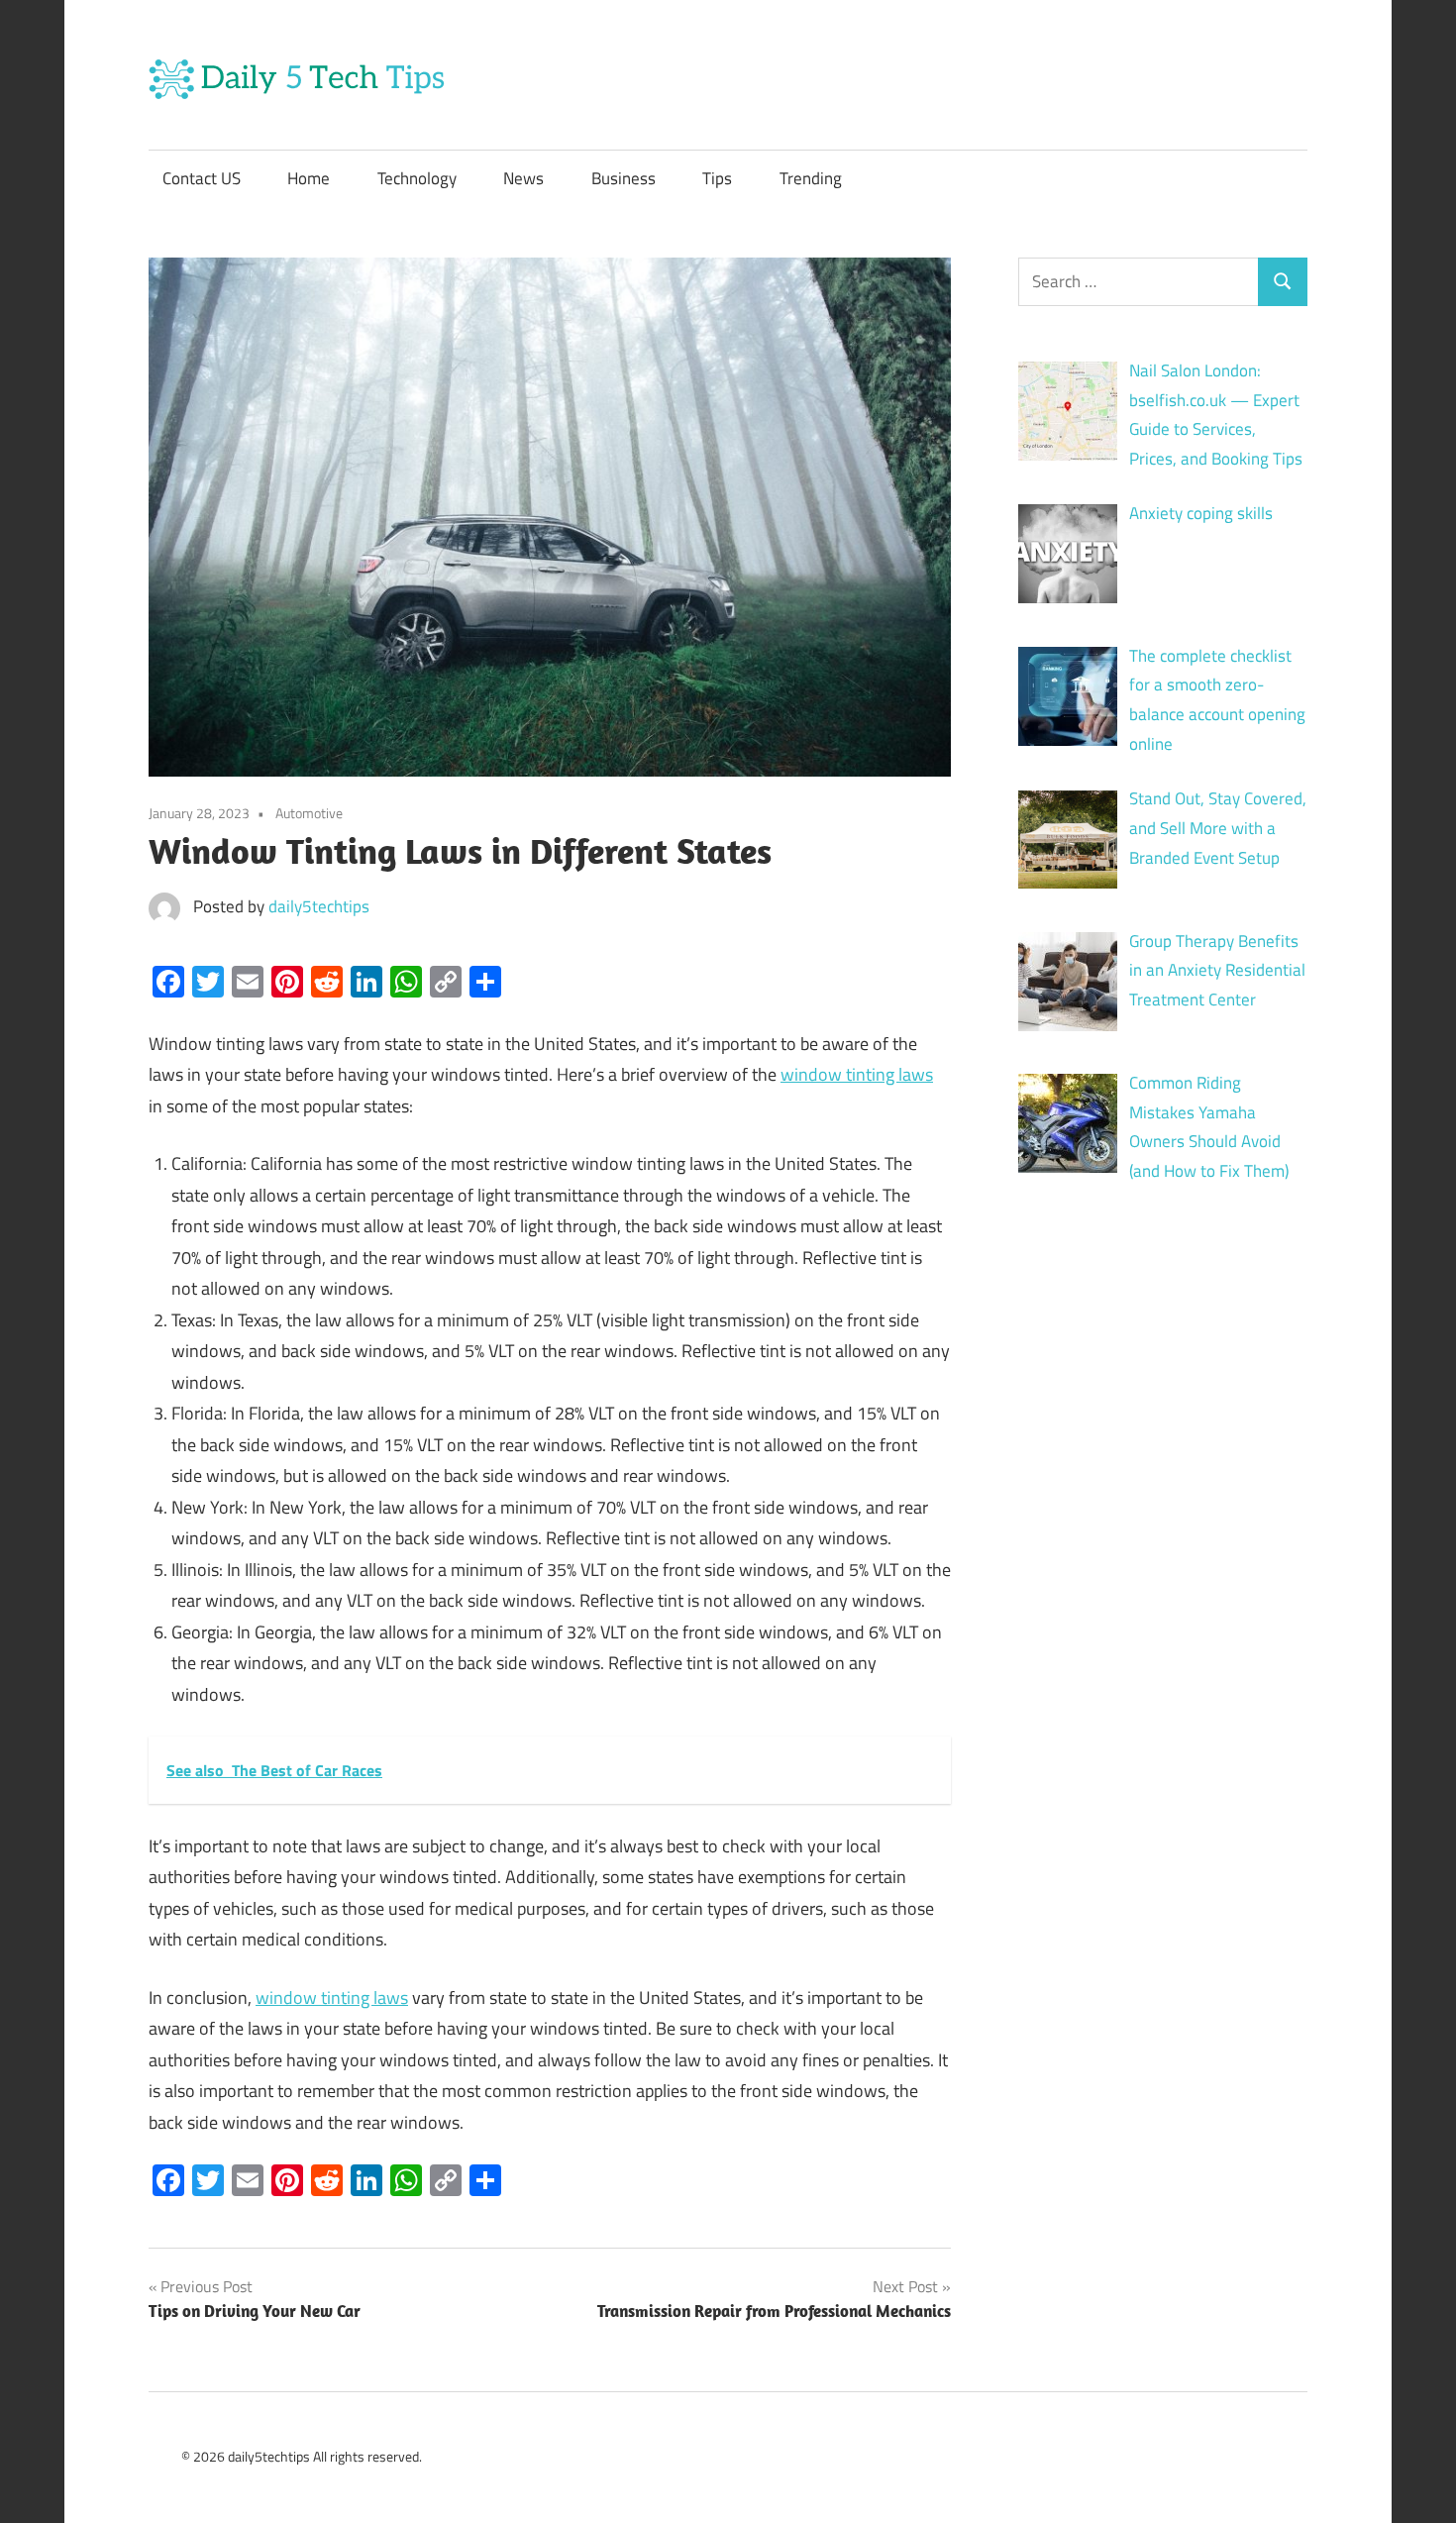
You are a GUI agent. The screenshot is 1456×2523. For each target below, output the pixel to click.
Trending (811, 178)
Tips (717, 178)
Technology (417, 178)
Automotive (309, 813)
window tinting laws (857, 1074)
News (523, 178)
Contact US (202, 178)
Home (309, 178)
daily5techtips (319, 906)
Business (624, 178)
